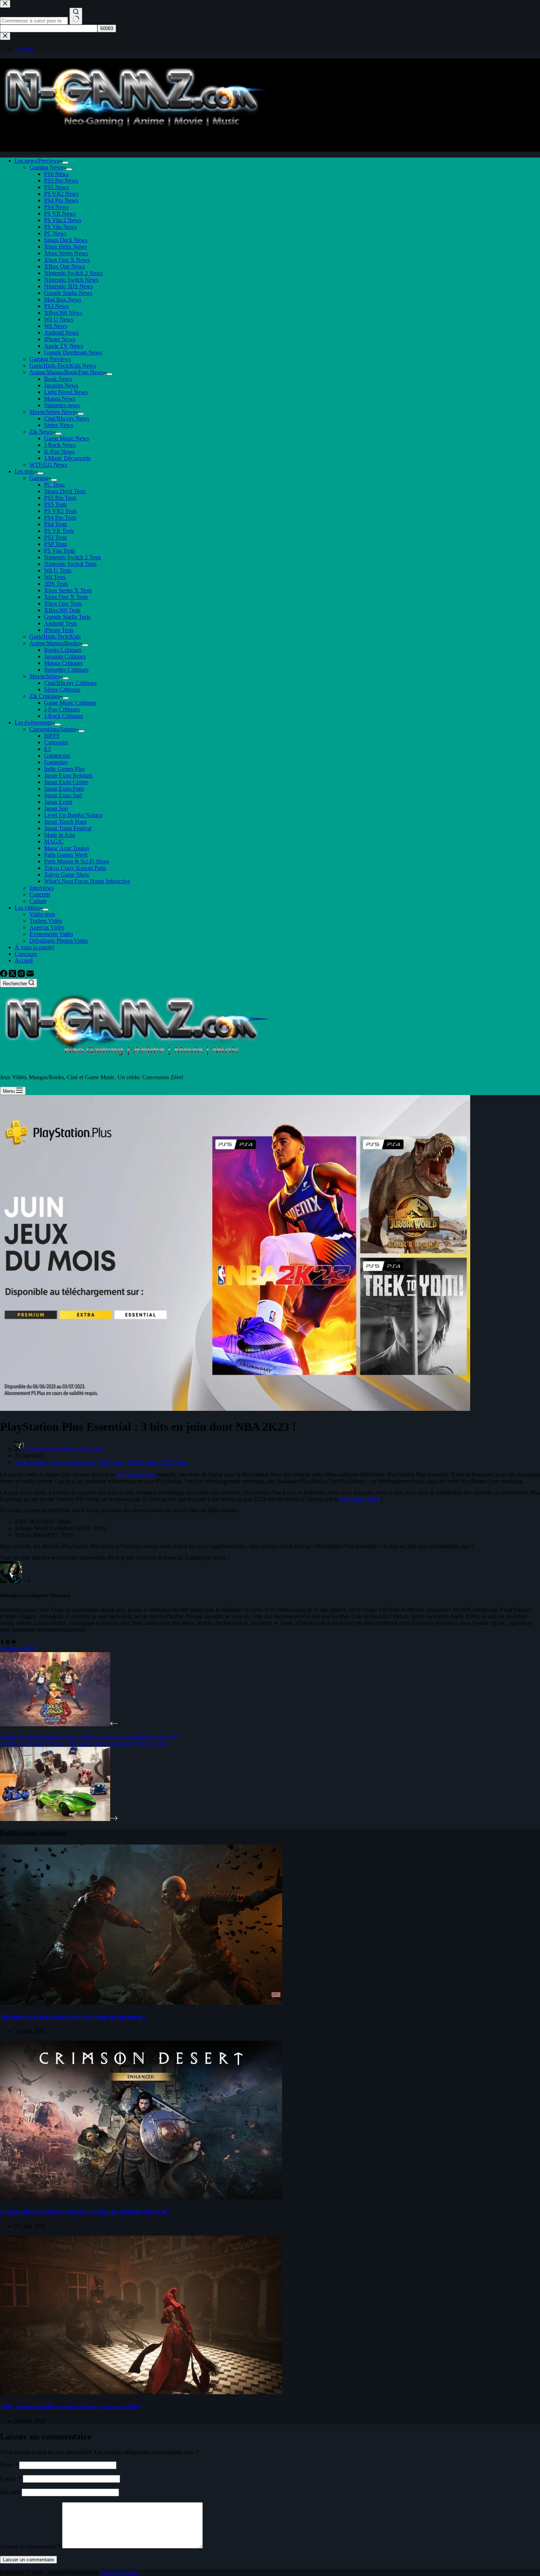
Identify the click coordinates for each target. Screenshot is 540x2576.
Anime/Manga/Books (54, 643)
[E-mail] (30, 975)
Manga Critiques (63, 663)
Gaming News (46, 167)
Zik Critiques (45, 696)
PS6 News (56, 174)
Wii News (56, 326)
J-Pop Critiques (62, 709)
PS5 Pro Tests (60, 498)
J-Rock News (60, 445)
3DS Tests (56, 584)
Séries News (59, 425)
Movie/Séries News (52, 412)
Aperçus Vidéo (47, 927)
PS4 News (56, 207)
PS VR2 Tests (60, 511)
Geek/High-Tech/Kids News (63, 366)
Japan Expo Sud (63, 795)
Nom (9, 2465)
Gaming (39, 478)
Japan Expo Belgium (68, 775)
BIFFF (52, 736)
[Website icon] (8, 1642)
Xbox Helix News (65, 247)
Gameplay (56, 762)
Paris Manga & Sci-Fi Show (77, 861)
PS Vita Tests (60, 551)
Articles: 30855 (18, 1649)
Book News (58, 379)
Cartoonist (56, 742)
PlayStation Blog (359, 1499)
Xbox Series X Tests (68, 590)
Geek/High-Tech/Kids (55, 637)
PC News (55, 233)
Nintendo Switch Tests (70, 564)
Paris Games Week (66, 855)
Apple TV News (64, 346)
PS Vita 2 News (63, 220)
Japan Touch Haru (65, 822)
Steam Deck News (66, 240)
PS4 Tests (55, 524)
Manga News (60, 399)
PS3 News (56, 306)
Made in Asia (60, 835)
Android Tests (60, 623)
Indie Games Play (65, 769)
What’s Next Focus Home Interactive (87, 881)
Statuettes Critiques (66, 670)
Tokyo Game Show (67, 875)
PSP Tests (55, 544)
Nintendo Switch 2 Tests (73, 557)
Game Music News (66, 438)
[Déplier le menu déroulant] (65, 163)
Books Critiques (63, 650)
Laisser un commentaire (28, 2560)
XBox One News (64, 266)
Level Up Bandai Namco (73, 815)
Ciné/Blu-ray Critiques (70, 683)
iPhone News (60, 339)
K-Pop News (59, 451)
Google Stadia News (68, 293)
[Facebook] (4, 975)
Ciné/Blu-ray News (67, 418)
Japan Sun (56, 808)
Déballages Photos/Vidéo (59, 941)
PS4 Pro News (61, 200)
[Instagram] (22, 975)
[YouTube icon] (14, 1642)
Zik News (41, 432)
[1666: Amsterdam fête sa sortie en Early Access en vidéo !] (141, 2392)
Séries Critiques (62, 689)
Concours (26, 954)
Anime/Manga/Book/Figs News (66, 372)
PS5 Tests (55, 504)
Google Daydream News (73, 352)
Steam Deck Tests (65, 491)
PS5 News (56, 187)
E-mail (11, 2479)
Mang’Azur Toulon (67, 848)
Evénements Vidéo (51, 934)
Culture (38, 901)
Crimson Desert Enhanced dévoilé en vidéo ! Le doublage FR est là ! (85, 2212)
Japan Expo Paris (64, 789)
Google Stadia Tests (67, 617)
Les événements (33, 722)
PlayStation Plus (136, 1475)
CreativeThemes (119, 2573)
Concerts (40, 894)
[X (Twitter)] (13, 975)
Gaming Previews (50, 359)
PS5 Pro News (61, 180)
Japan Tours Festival (68, 828)
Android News (61, 333)
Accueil (24, 960)
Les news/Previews (37, 161)
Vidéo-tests (42, 914)
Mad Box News (63, 299)
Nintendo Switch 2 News (73, 273)
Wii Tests (55, 577)
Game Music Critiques (70, 703)
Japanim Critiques (65, 656)
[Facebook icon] (2, 1642)
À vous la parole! (35, 947)
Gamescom (57, 756)
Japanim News (61, 385)
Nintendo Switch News (71, 280)
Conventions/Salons (53, 729)
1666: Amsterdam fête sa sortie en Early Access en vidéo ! (71, 2407)
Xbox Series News (66, 253)
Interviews (42, 888)
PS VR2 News (61, 194)
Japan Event (58, 802)
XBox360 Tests (62, 610)
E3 (47, 749)
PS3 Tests (55, 537)
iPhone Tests (59, 630)
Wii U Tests (58, 570)
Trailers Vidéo (46, 921)
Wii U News (59, 319)
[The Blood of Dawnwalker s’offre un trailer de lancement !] (141, 2003)
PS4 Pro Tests (60, 518)
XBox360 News (63, 313)
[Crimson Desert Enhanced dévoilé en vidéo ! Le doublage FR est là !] (141, 2197)
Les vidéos (27, 908)
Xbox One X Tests (66, 597)
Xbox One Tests (63, 604)
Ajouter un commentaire (30, 2546)
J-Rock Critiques (64, 716)
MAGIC (54, 841)
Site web (10, 2492)
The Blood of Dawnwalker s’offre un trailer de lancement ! (73, 2017)
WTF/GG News (48, 465)
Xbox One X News (67, 260)
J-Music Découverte (67, 458)
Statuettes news (62, 405)
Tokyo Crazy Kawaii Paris (75, 868)
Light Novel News (66, 392)
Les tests (25, 471)
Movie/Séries (45, 676)
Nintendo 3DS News (69, 286)
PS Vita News (60, 227)
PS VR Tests (59, 531)
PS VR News (60, 214)
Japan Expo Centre (66, 782)
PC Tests (54, 485)
